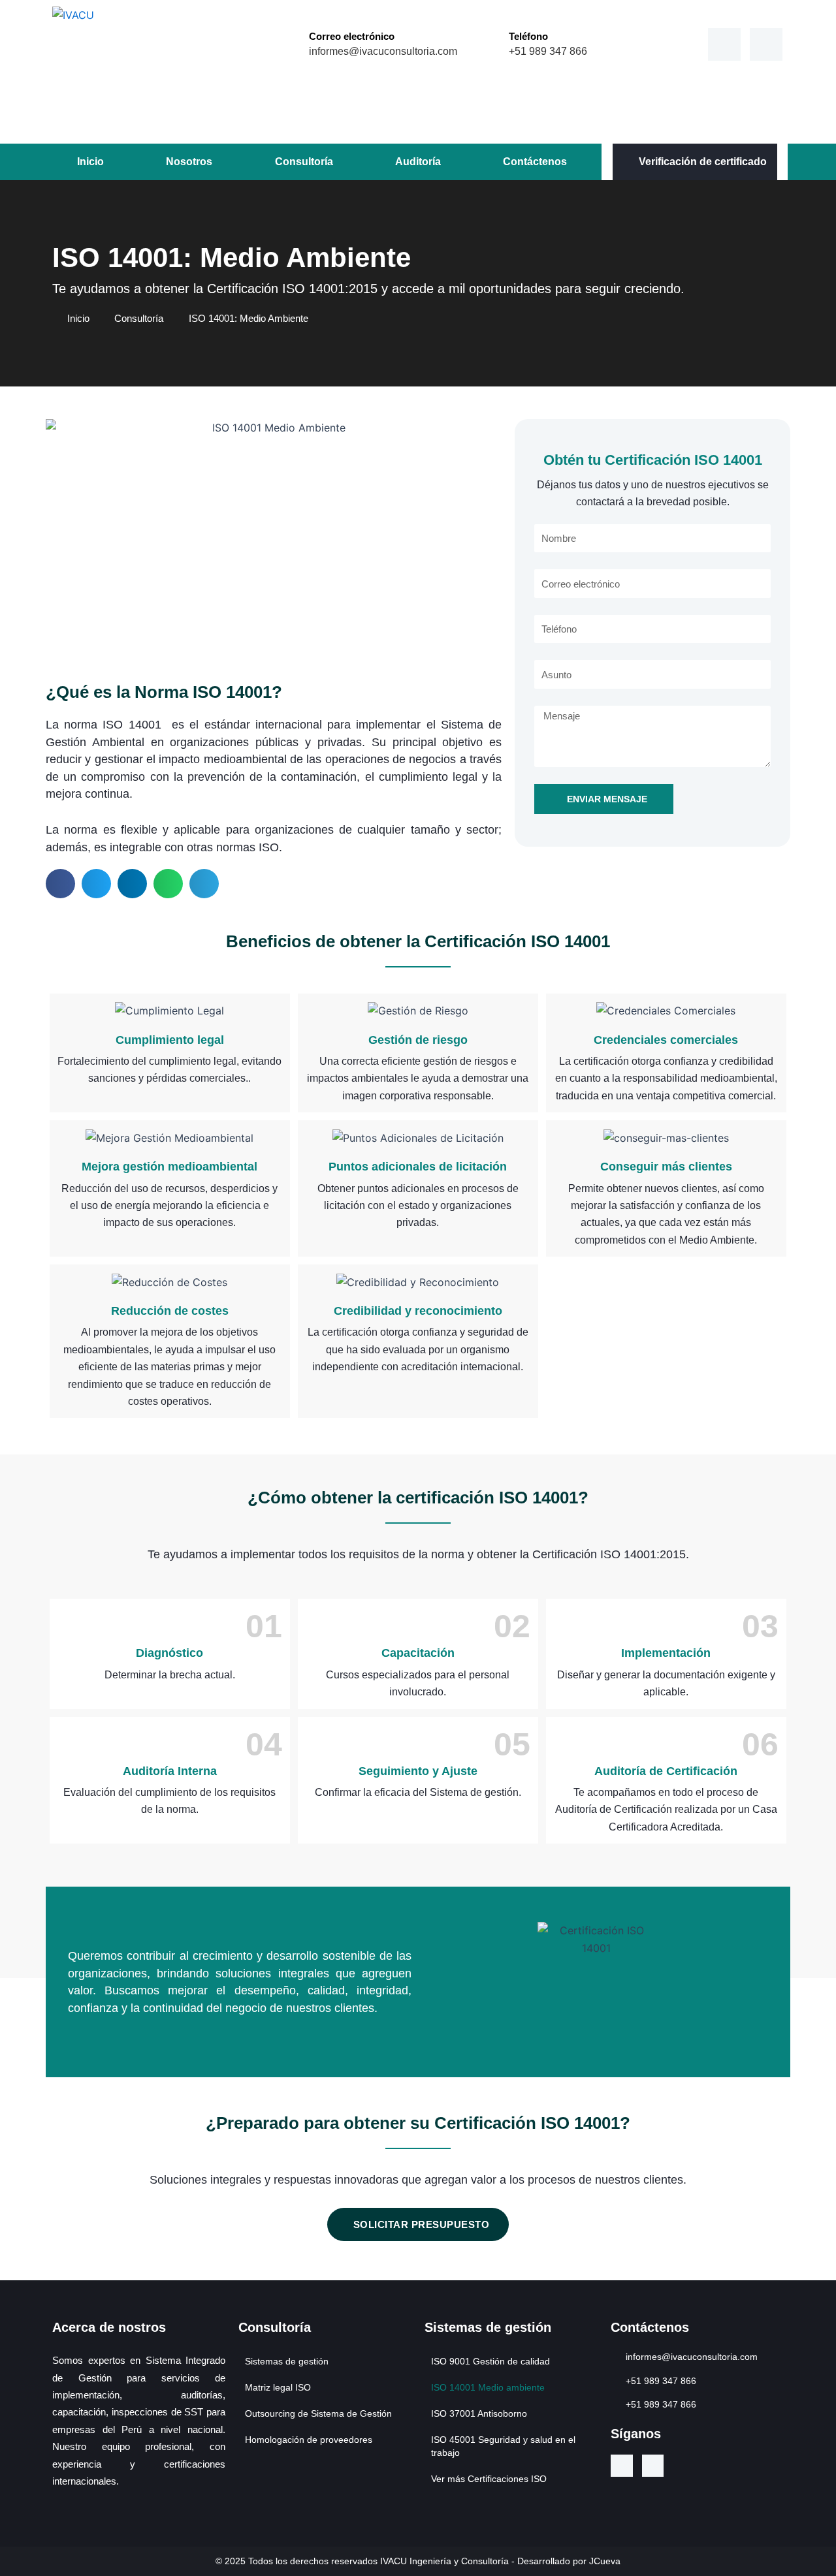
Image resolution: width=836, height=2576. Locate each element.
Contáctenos (535, 162)
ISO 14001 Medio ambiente (488, 2387)
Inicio (90, 162)
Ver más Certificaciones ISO (489, 2479)
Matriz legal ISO (278, 2387)
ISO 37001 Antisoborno (479, 2413)
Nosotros (189, 162)
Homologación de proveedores (309, 2440)
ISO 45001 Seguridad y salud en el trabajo (503, 2446)
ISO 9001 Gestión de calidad (490, 2361)
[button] (60, 884)
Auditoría (418, 162)
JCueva (605, 2561)
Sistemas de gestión (287, 2361)
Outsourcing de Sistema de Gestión (318, 2413)
